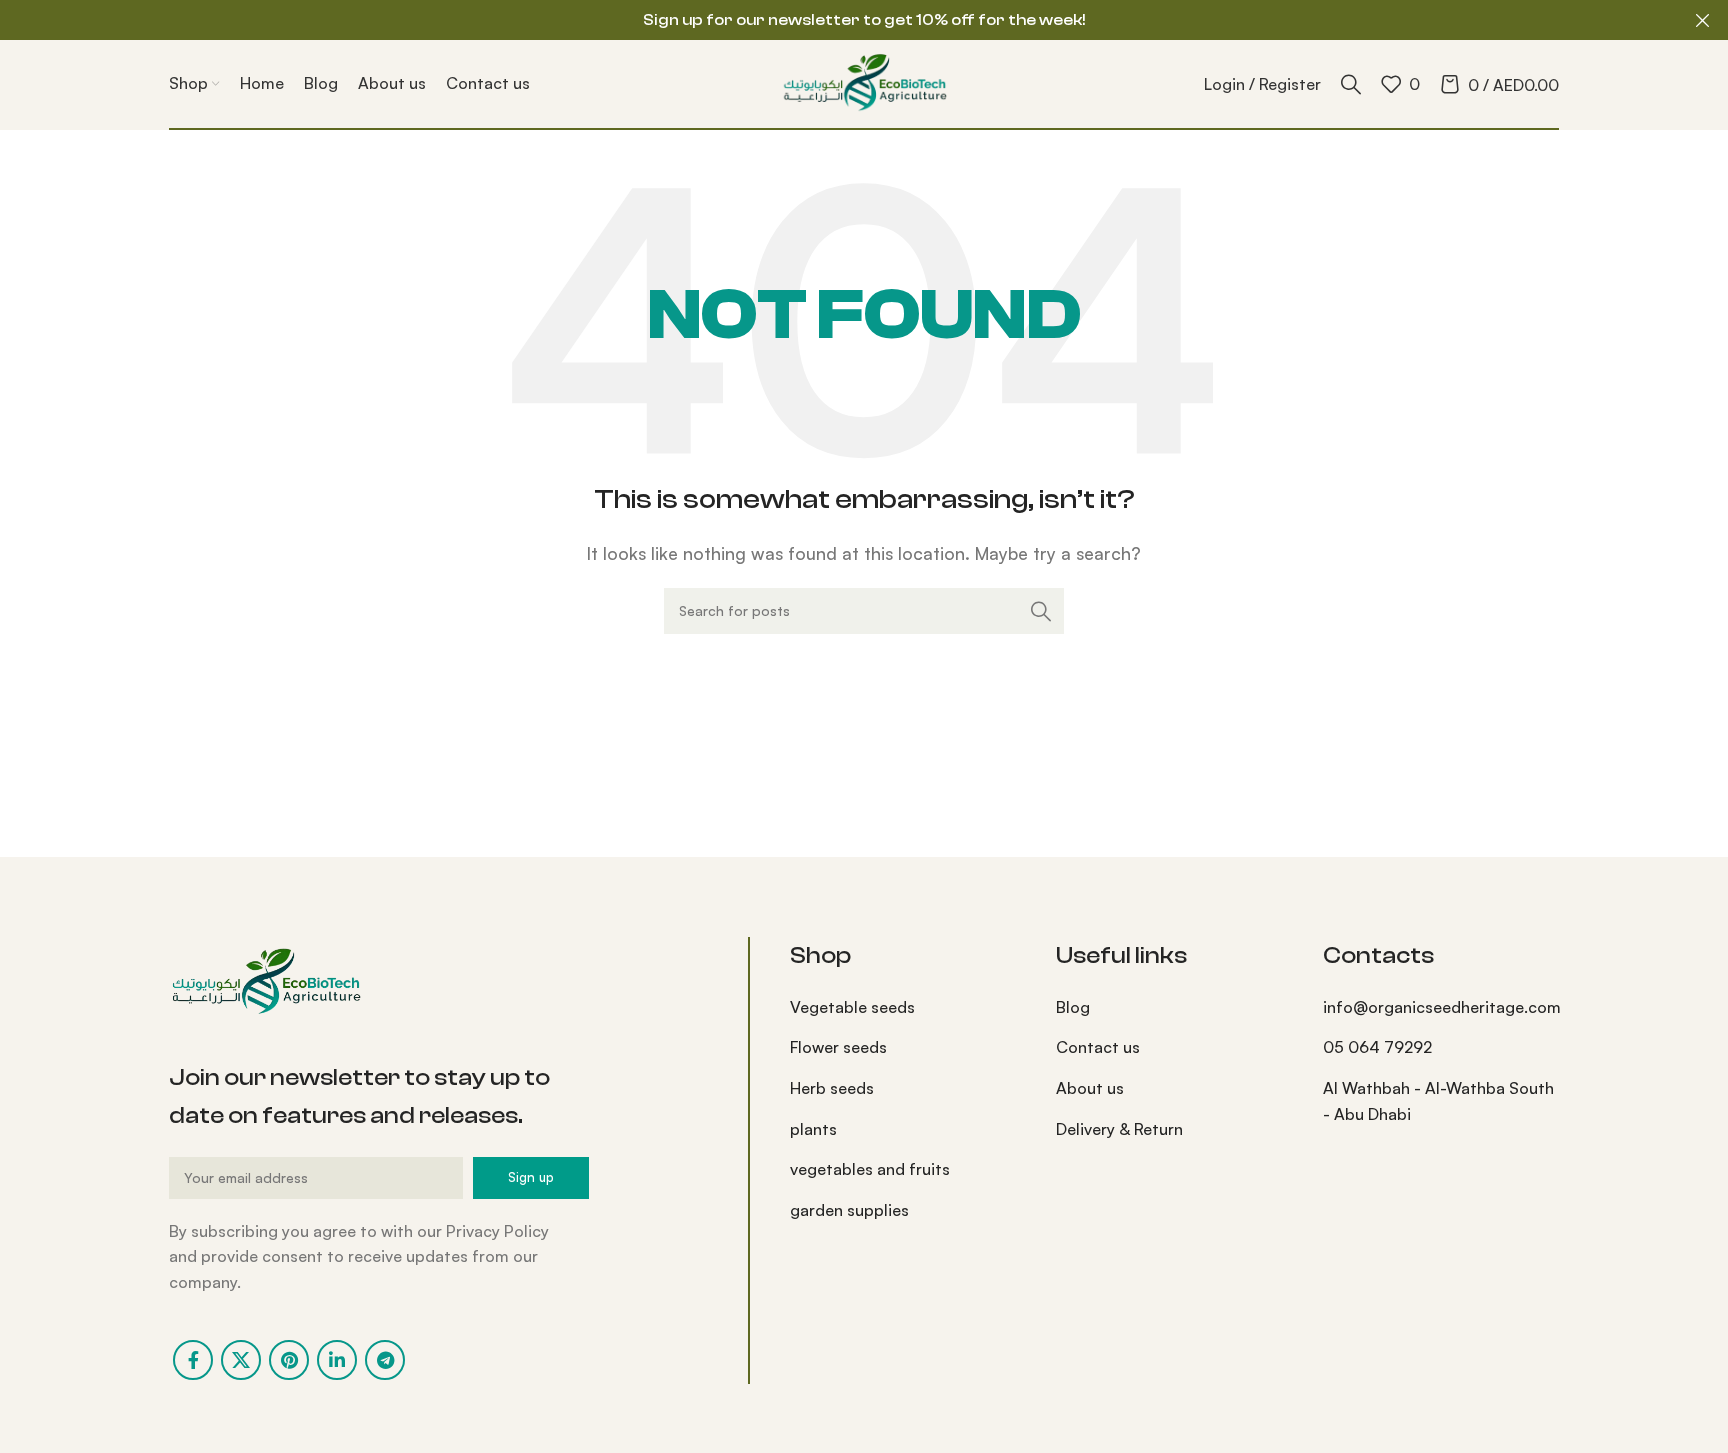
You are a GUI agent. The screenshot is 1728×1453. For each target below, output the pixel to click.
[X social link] (241, 1360)
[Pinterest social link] (289, 1360)
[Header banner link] (834, 20)
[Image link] (265, 981)
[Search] (1351, 84)
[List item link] (908, 1008)
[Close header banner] (1703, 20)
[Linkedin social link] (337, 1360)
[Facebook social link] (193, 1360)
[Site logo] (864, 82)
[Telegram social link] (385, 1360)
